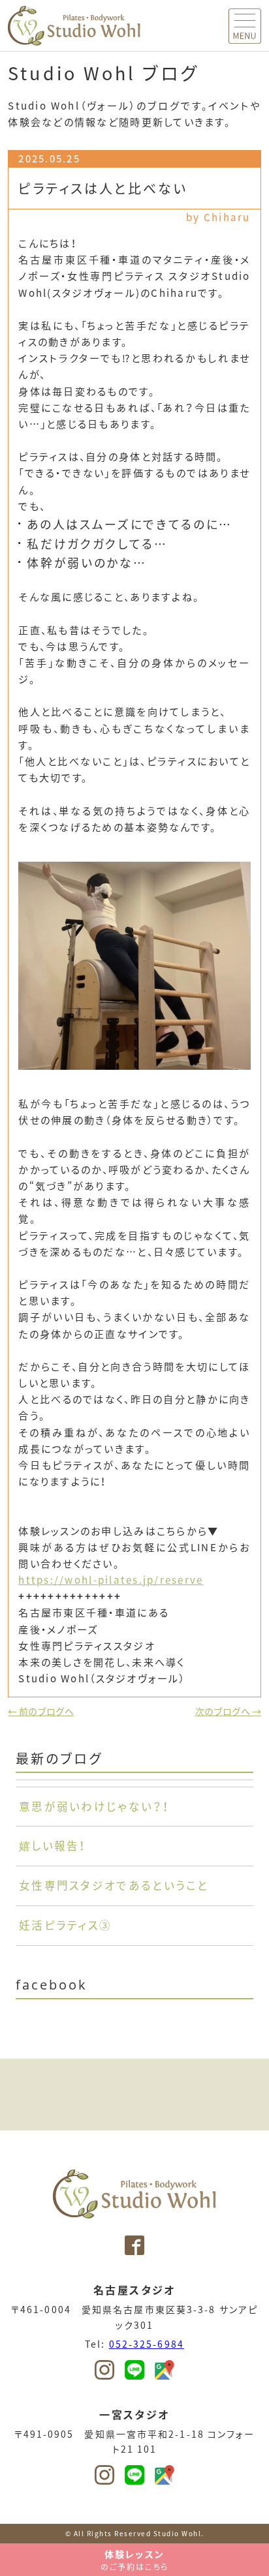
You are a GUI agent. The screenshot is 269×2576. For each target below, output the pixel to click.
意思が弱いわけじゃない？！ (94, 1806)
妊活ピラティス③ (65, 1925)
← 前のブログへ (41, 1711)
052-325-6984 (147, 2344)
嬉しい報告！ (53, 1845)
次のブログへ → (228, 1711)
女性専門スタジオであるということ (114, 1885)
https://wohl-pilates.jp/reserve (111, 1580)
